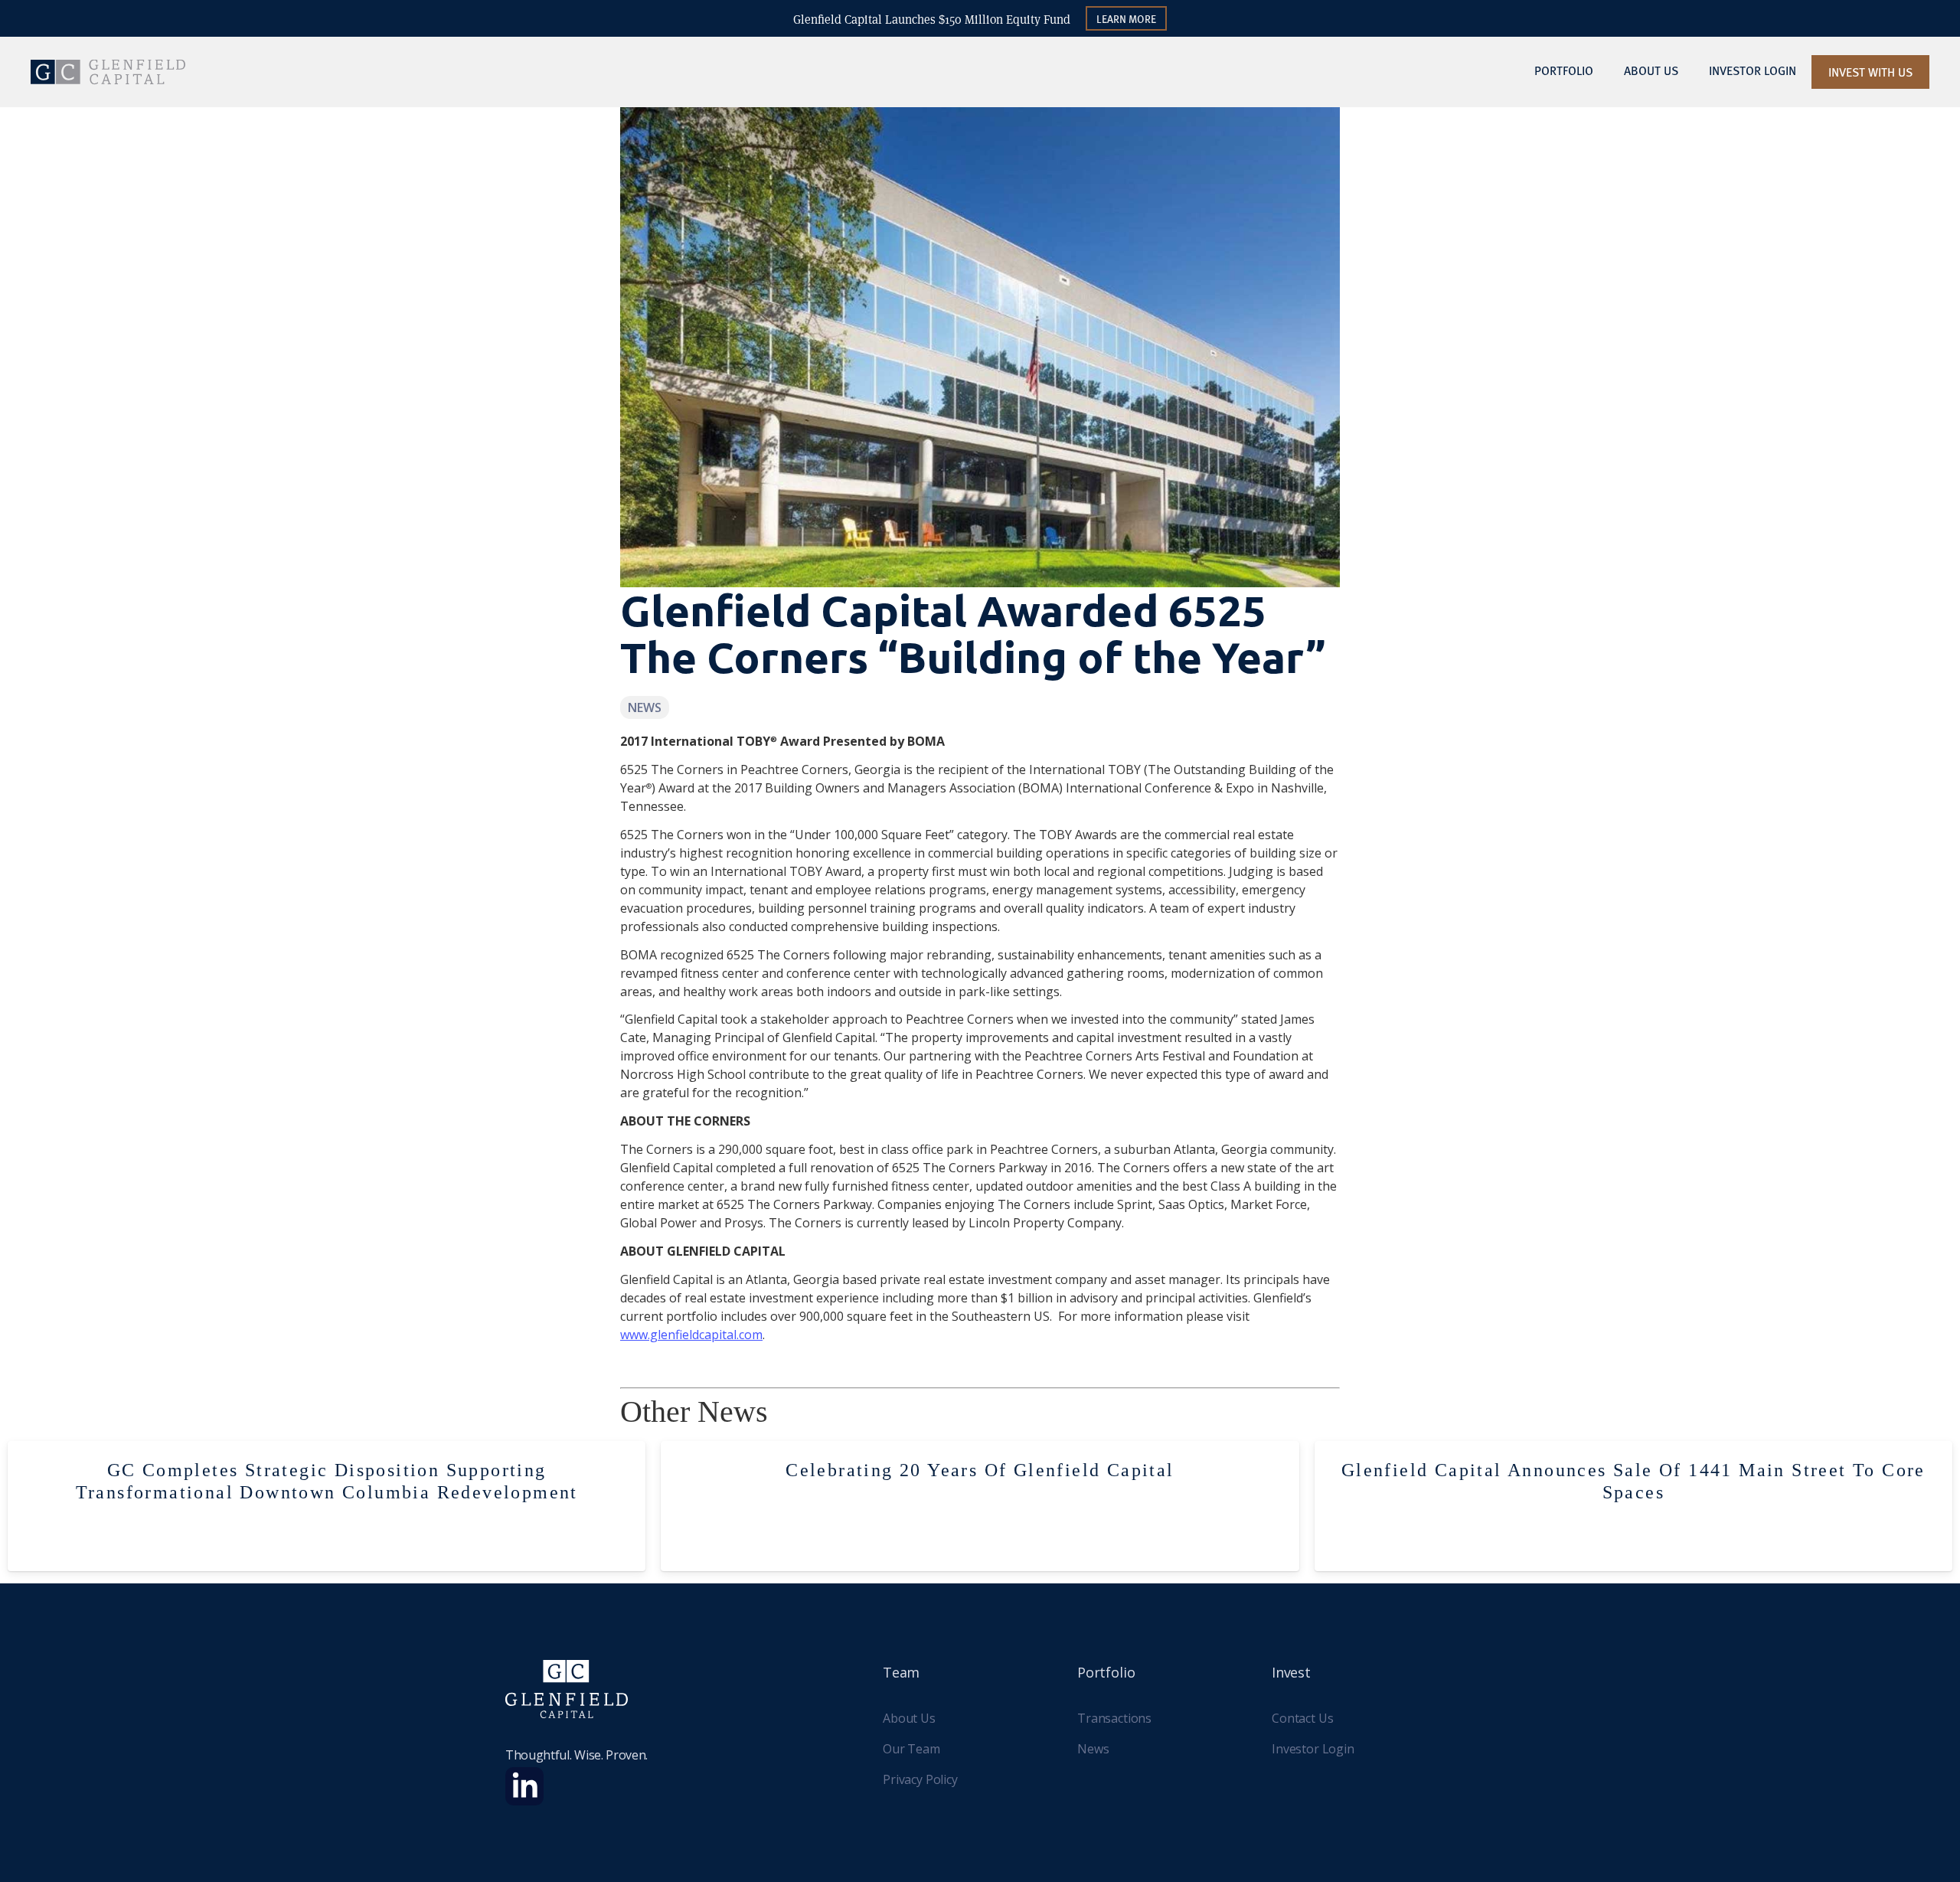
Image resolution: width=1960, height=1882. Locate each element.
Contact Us (1302, 1718)
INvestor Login (1753, 70)
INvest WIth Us (1870, 72)
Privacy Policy (920, 1779)
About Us (1651, 70)
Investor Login (1313, 1749)
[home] (108, 72)
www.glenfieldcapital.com (691, 1335)
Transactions (1114, 1718)
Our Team (911, 1749)
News (1093, 1749)
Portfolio (1564, 70)
